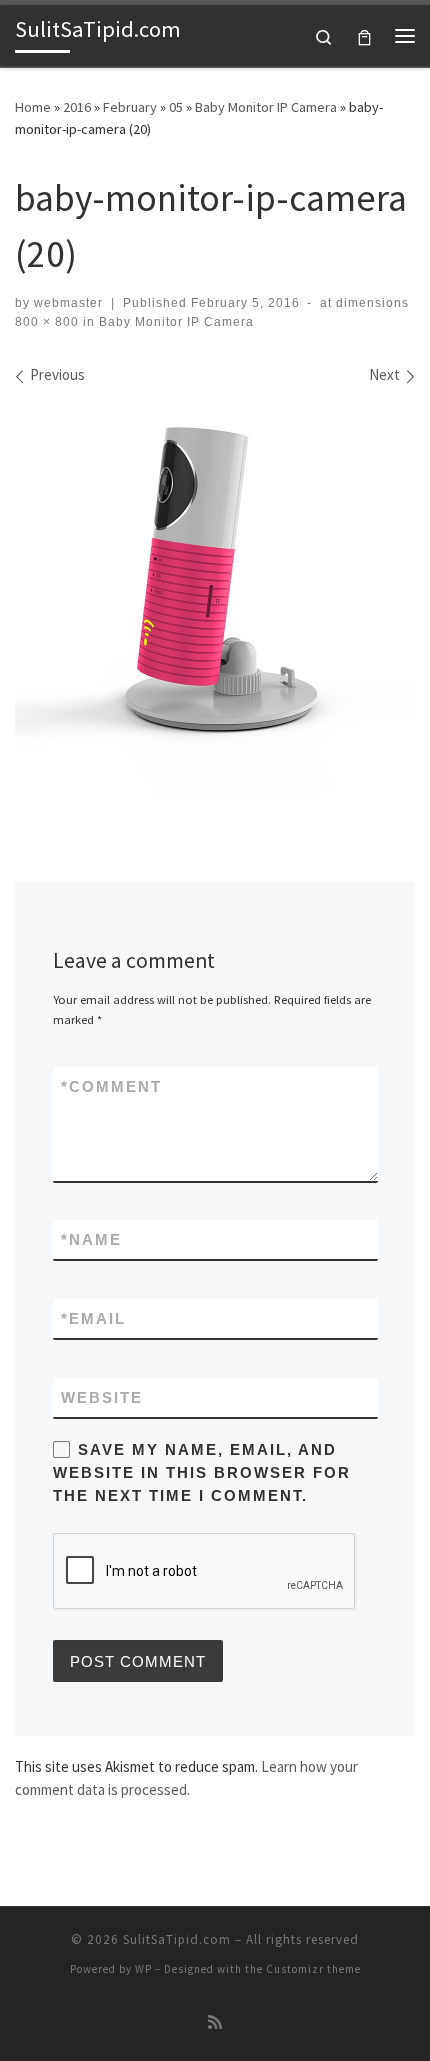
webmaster (68, 303)
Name (91, 1239)
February (130, 107)
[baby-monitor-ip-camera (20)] (215, 601)
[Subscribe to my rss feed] (215, 2022)
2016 (77, 107)
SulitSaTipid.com (177, 1939)
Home (33, 107)
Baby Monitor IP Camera (266, 107)
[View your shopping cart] (364, 35)
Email (93, 1318)
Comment (111, 1086)
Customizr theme (313, 1969)
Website (102, 1397)
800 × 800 (47, 322)
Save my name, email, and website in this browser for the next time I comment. (202, 1473)
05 (176, 107)
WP (143, 1969)
